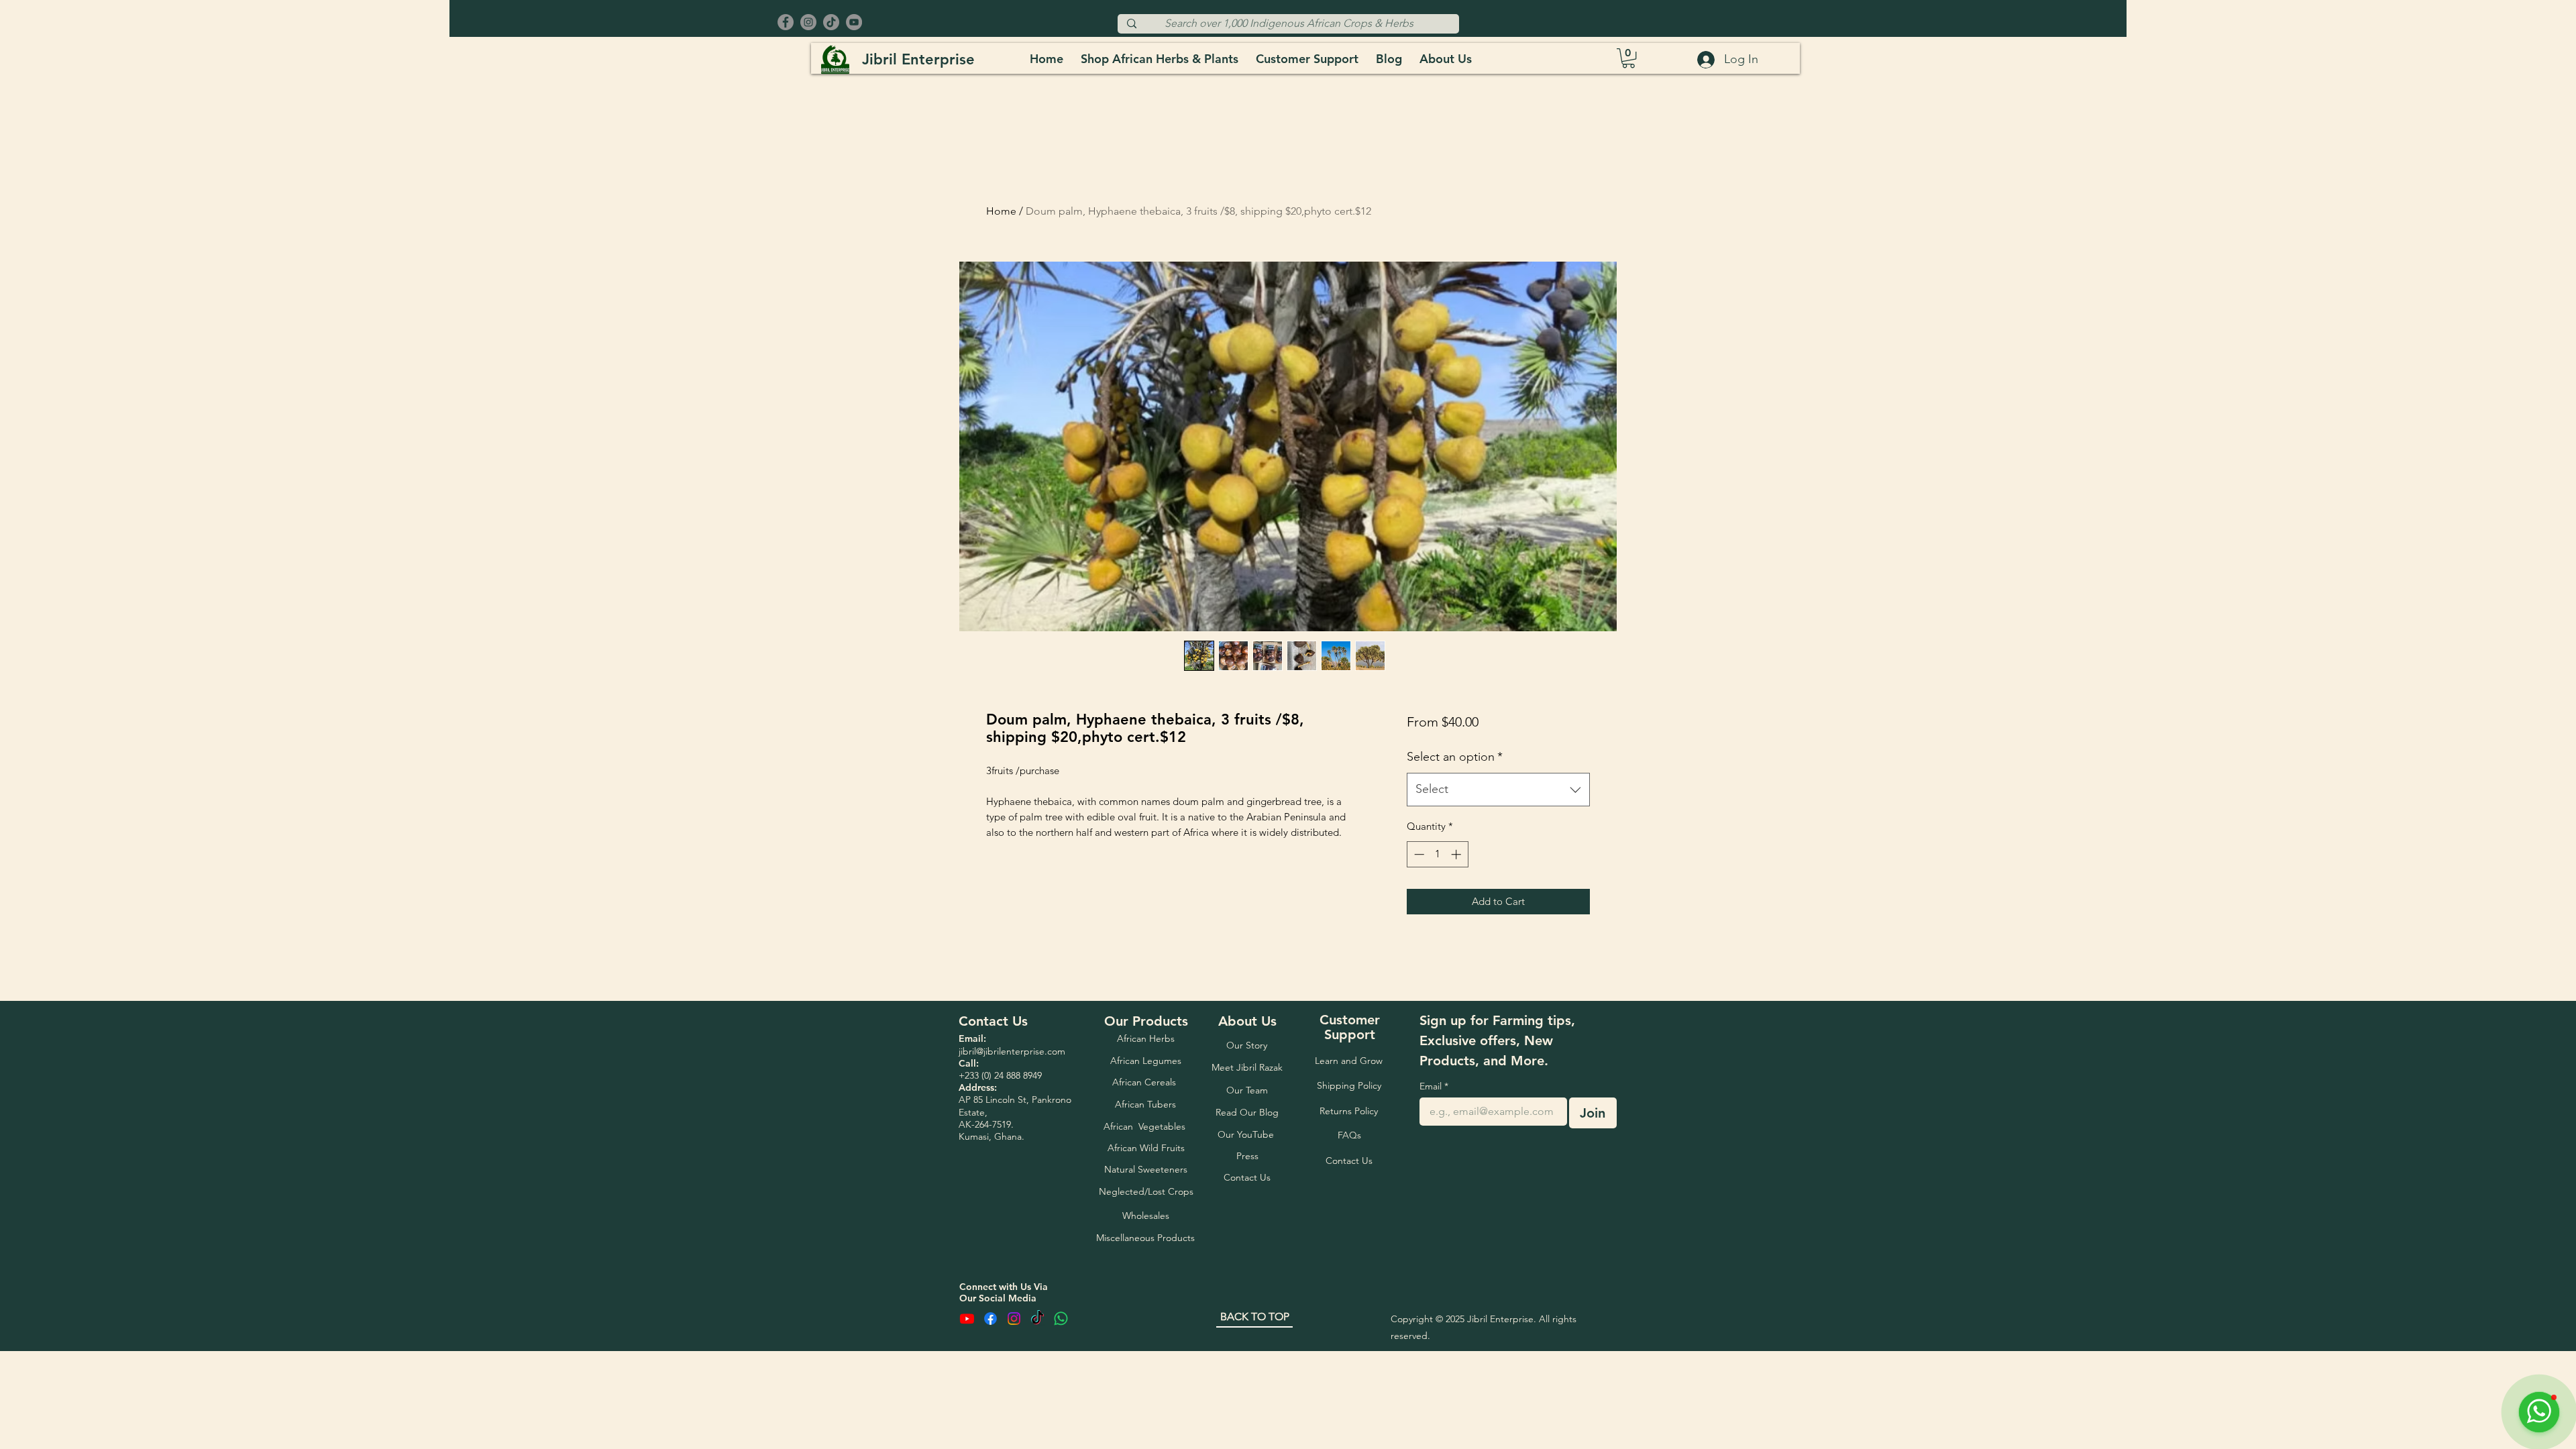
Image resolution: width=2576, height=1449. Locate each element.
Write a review (989, 1014)
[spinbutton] (1437, 854)
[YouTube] (854, 22)
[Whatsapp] (1061, 1425)
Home (1001, 211)
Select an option (1455, 757)
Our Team (1247, 1196)
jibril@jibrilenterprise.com (1012, 1157)
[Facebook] (786, 22)
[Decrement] (1418, 854)
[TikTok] (831, 22)
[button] (1628, 58)
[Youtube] (967, 1425)
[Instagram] (808, 22)
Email (1434, 1192)
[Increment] (1457, 854)
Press (1247, 1262)
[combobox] (1498, 790)
